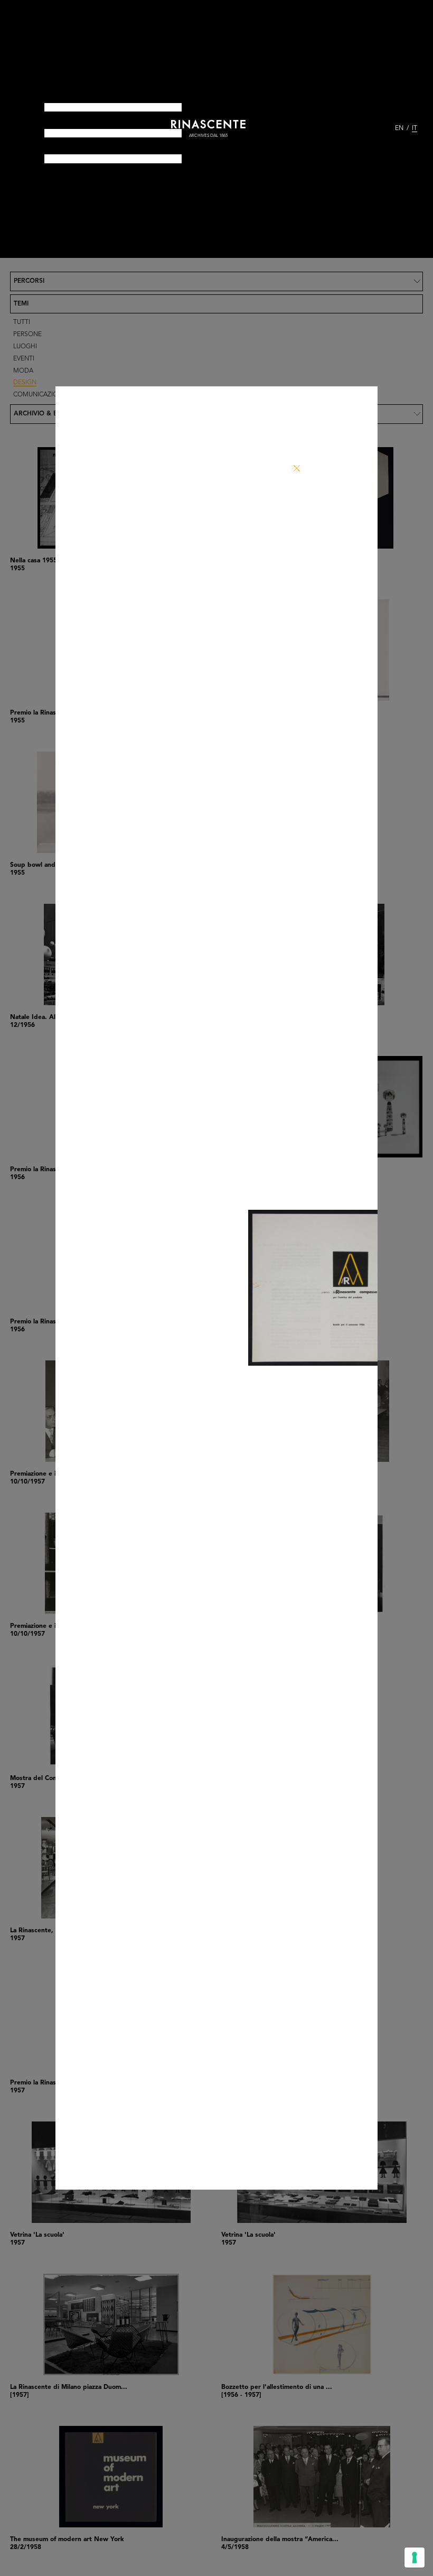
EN (399, 128)
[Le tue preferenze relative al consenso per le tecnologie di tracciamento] (415, 2558)
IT (415, 128)
